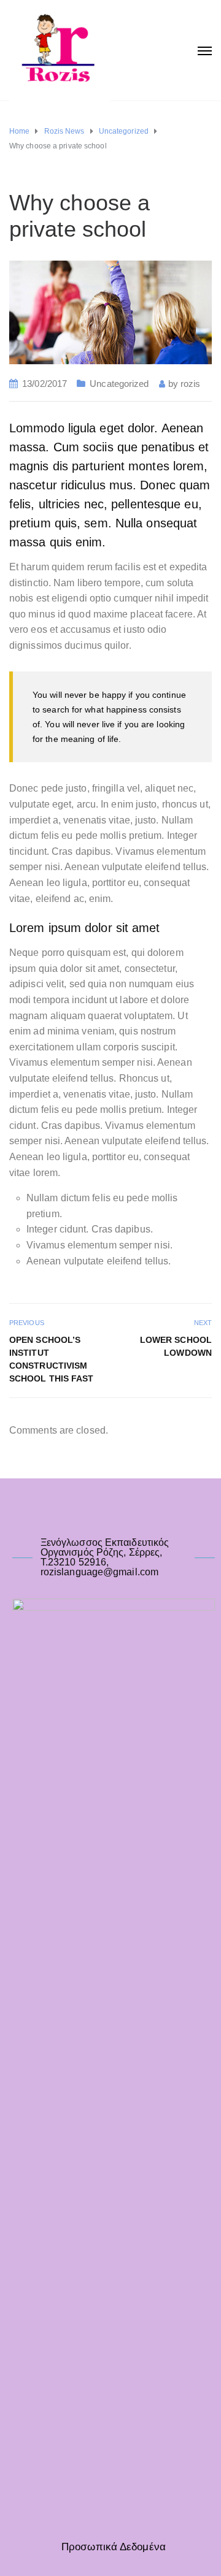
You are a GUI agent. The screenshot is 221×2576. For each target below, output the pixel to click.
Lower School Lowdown (176, 1346)
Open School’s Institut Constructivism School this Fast (52, 1359)
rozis (191, 384)
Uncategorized (119, 384)
